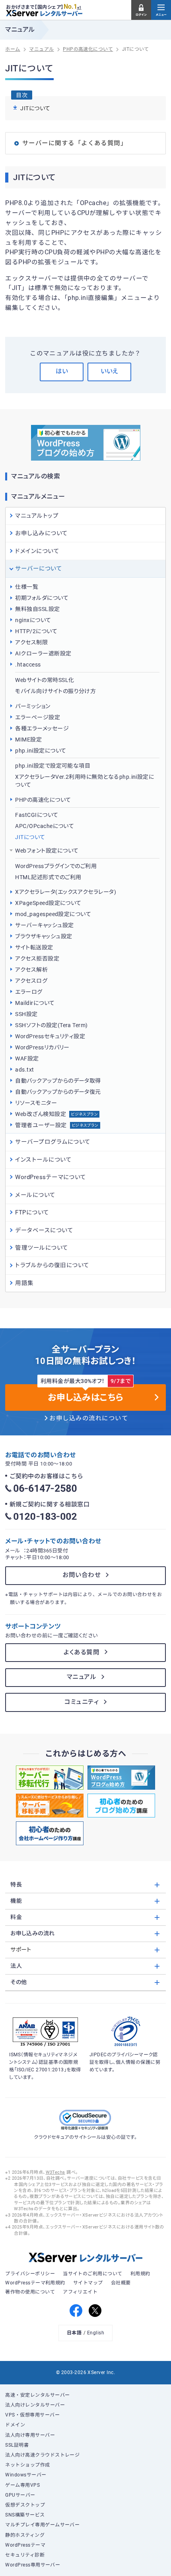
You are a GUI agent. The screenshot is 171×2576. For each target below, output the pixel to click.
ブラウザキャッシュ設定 (44, 936)
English (96, 2333)
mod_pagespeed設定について (53, 914)
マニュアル (82, 1677)
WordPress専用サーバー (33, 2565)
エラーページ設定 (38, 717)
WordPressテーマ (25, 2545)
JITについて (30, 837)
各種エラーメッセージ (42, 728)
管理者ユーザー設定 (57, 1125)
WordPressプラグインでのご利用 (56, 866)
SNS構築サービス (25, 2515)
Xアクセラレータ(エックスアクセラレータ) (66, 892)
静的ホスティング (25, 2535)
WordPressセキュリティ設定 (50, 1036)
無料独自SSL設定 (37, 609)
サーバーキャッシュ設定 (44, 925)
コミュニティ (82, 1702)
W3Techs (55, 2172)
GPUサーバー (20, 2495)
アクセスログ (31, 981)
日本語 (74, 2333)
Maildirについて (35, 1003)
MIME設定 (28, 740)
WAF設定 (27, 1058)
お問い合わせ (82, 1575)
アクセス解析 (31, 970)
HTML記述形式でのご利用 (48, 877)
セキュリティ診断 (25, 2555)
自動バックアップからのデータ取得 (58, 1081)
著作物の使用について (30, 2292)
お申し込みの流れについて (89, 1418)
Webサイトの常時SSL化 (45, 680)
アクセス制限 (31, 642)
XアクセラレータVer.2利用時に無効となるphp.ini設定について (85, 781)
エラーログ (29, 992)
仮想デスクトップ (25, 2505)
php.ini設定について (41, 751)
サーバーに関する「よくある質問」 (75, 143)
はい (62, 371)
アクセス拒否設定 (37, 959)
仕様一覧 (27, 587)
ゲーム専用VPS (22, 2485)
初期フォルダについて (42, 598)
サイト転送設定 (34, 947)
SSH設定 (26, 1014)
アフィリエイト (80, 2292)
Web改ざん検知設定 (56, 1114)
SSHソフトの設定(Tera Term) (51, 1025)
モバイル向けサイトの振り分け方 (55, 691)
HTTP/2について (36, 631)
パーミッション (33, 706)
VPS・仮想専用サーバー (32, 2415)
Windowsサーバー (26, 2475)
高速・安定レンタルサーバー (37, 2395)
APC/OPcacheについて (45, 826)
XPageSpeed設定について (48, 903)
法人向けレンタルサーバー (35, 2405)
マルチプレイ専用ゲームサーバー (42, 2525)
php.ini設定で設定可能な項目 (53, 766)
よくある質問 (82, 1652)
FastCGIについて (37, 815)
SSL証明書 (17, 2445)
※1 (79, 8)
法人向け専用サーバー (30, 2435)
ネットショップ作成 (27, 2465)
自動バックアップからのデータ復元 (58, 1092)
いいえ (110, 371)
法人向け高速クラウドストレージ (42, 2455)
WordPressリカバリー (42, 1047)
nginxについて (33, 620)
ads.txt (24, 1070)
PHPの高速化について (43, 800)
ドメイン (15, 2425)
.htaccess (28, 665)
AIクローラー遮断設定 (43, 653)
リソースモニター (36, 1103)
